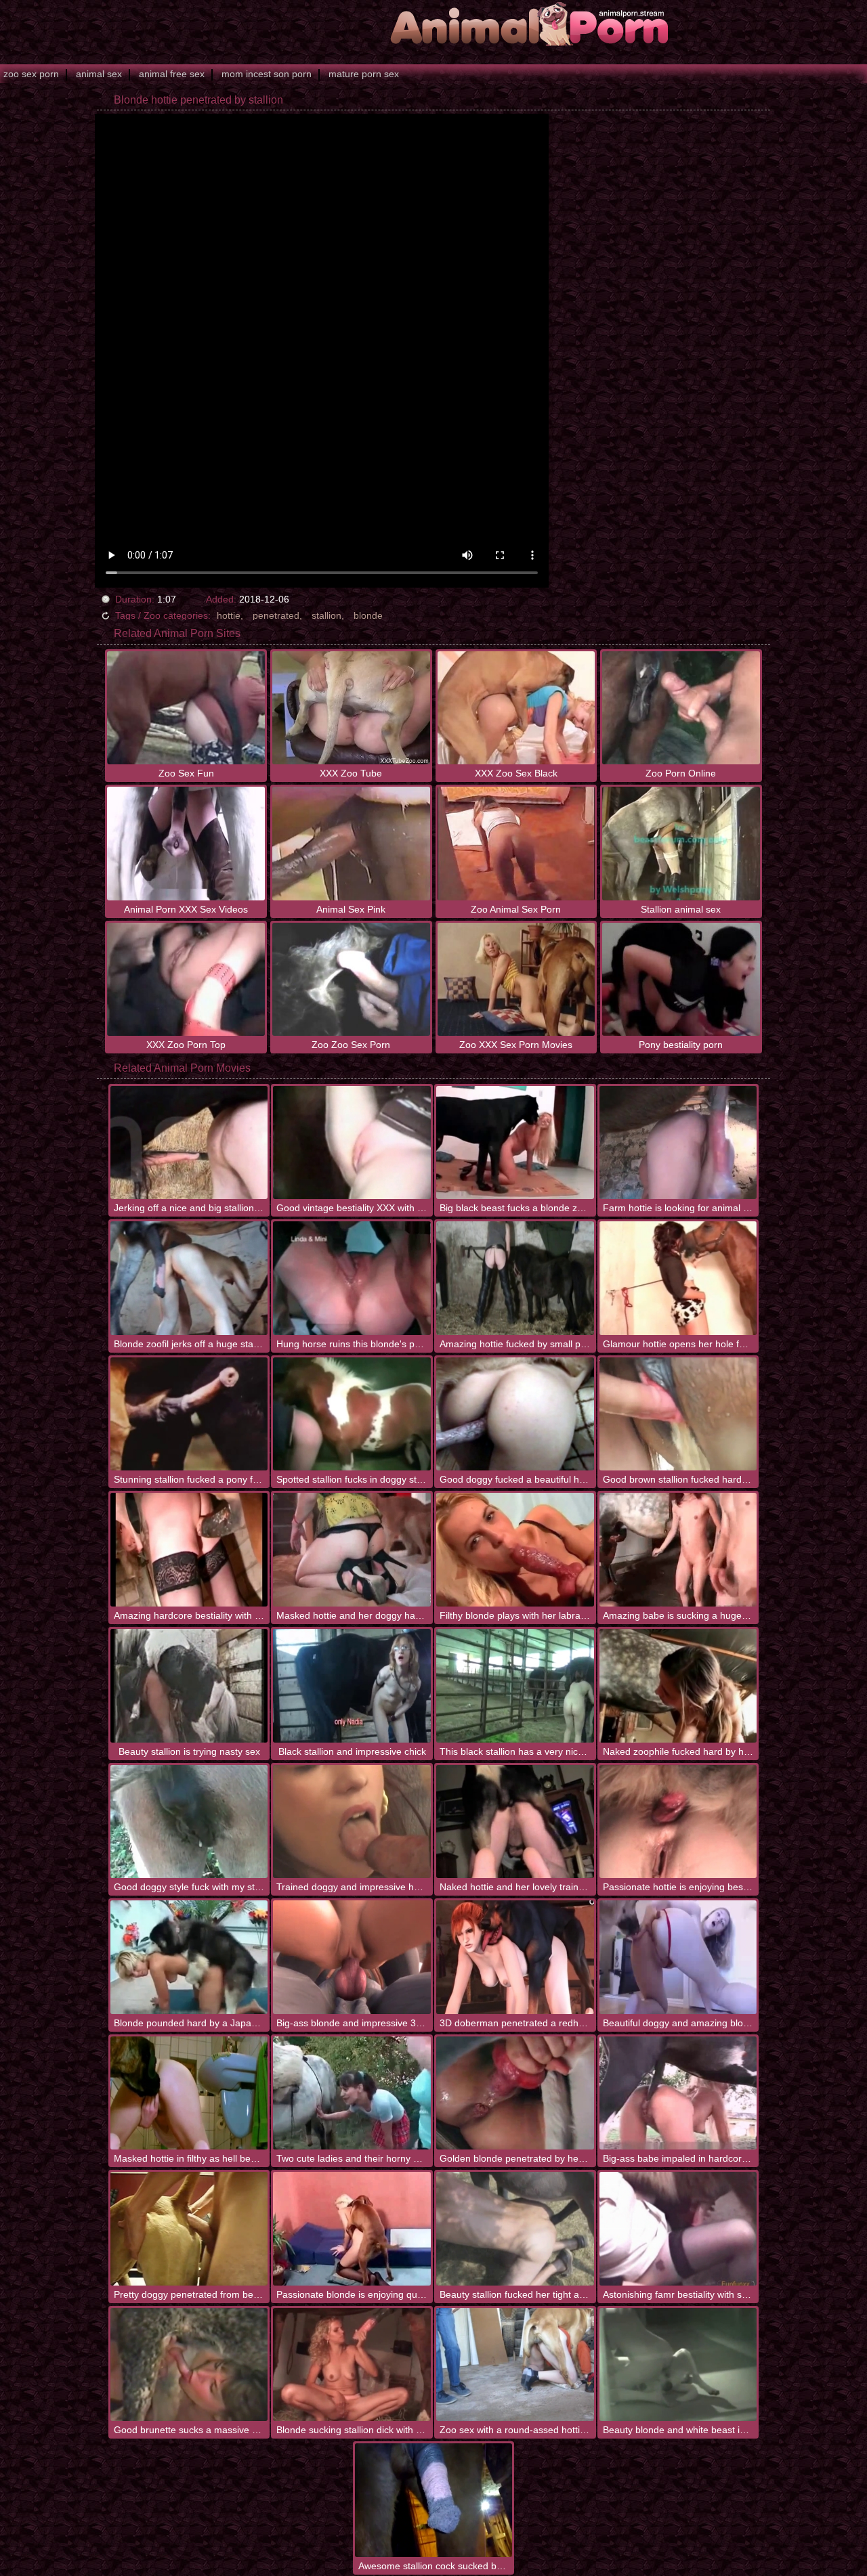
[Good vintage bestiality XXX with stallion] (352, 1143)
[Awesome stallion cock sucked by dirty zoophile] (434, 2500)
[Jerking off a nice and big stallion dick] (189, 1143)
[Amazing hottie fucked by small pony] (515, 1278)
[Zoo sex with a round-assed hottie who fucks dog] (515, 2365)
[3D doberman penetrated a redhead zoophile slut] (515, 1957)
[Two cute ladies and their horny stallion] (352, 2093)
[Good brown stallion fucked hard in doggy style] (678, 1414)
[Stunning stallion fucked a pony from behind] (189, 1414)
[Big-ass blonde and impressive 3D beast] (352, 1957)
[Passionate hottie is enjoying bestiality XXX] (678, 1822)
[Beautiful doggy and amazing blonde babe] (678, 1957)
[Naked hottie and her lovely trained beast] (515, 1822)
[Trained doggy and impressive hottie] (352, 1822)
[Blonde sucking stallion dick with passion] (352, 2365)
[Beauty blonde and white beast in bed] (678, 2365)
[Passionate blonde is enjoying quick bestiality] (352, 2229)
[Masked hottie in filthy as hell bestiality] (189, 2093)
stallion (326, 615)
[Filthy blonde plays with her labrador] (515, 1550)
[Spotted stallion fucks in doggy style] (352, 1414)
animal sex (99, 74)
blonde (368, 615)
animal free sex (172, 74)
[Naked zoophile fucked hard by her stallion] (678, 1686)
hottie (229, 615)
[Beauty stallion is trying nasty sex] (189, 1686)
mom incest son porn (267, 74)
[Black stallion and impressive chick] (352, 1686)
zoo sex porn (31, 74)
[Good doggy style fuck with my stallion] (189, 1822)
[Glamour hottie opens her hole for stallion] (678, 1278)
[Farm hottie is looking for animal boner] (678, 1143)
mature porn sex (364, 74)
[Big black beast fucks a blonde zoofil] (515, 1143)
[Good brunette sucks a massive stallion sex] (189, 2365)
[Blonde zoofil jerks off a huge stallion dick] (189, 1278)
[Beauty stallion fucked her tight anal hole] (515, 2229)
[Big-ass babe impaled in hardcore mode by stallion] (678, 2093)
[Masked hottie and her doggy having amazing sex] (352, 1550)
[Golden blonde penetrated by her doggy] (515, 2093)
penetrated (276, 615)
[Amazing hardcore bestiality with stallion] (189, 1550)
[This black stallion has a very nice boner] (515, 1686)
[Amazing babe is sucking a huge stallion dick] (678, 1550)
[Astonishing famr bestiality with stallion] (678, 2229)
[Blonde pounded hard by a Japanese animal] (189, 1957)
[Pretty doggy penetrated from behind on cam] (189, 2229)
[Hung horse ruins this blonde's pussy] (352, 1278)
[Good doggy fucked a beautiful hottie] (515, 1414)
